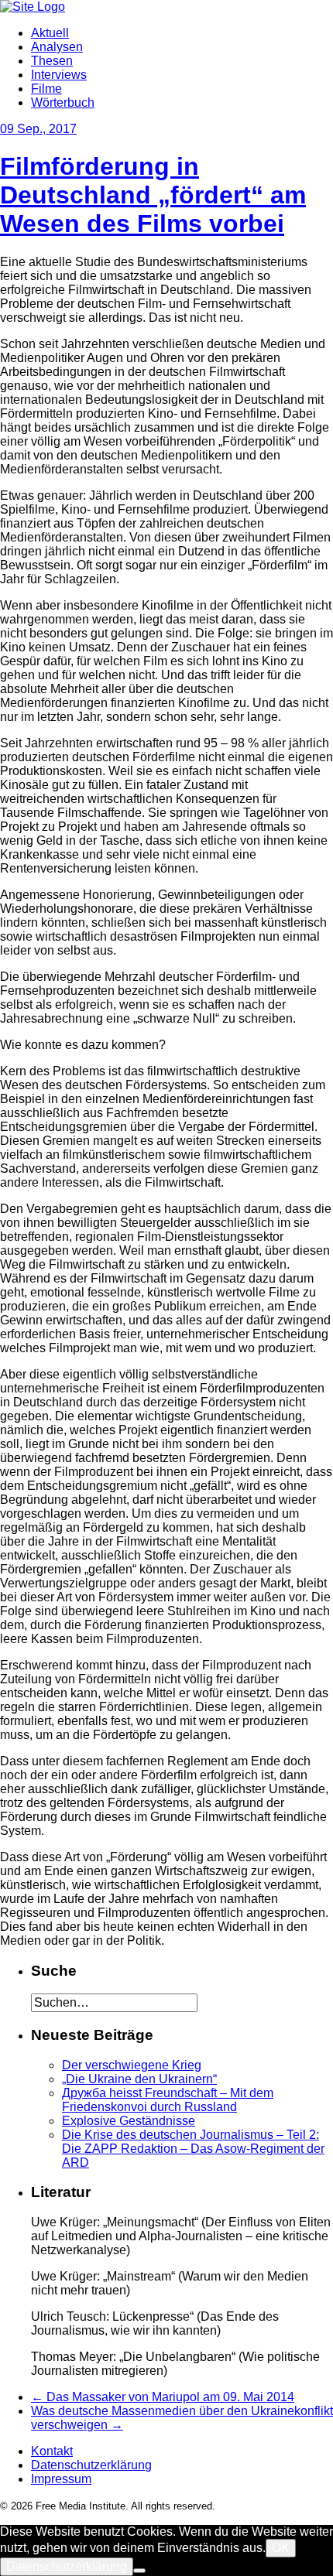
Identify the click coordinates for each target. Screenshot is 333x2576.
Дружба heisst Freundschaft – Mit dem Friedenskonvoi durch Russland (168, 2100)
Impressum (61, 2479)
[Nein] (139, 2571)
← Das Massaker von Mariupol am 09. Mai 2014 (163, 2397)
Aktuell (50, 33)
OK (281, 2548)
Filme (46, 89)
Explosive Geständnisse (129, 2121)
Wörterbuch (63, 102)
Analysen (57, 47)
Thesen (52, 61)
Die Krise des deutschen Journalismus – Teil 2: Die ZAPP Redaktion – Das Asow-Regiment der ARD (193, 2149)
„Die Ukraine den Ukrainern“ (139, 2079)
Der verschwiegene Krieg (132, 2065)
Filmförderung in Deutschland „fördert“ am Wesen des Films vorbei (153, 195)
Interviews (59, 75)
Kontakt (52, 2451)
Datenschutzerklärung (91, 2465)
